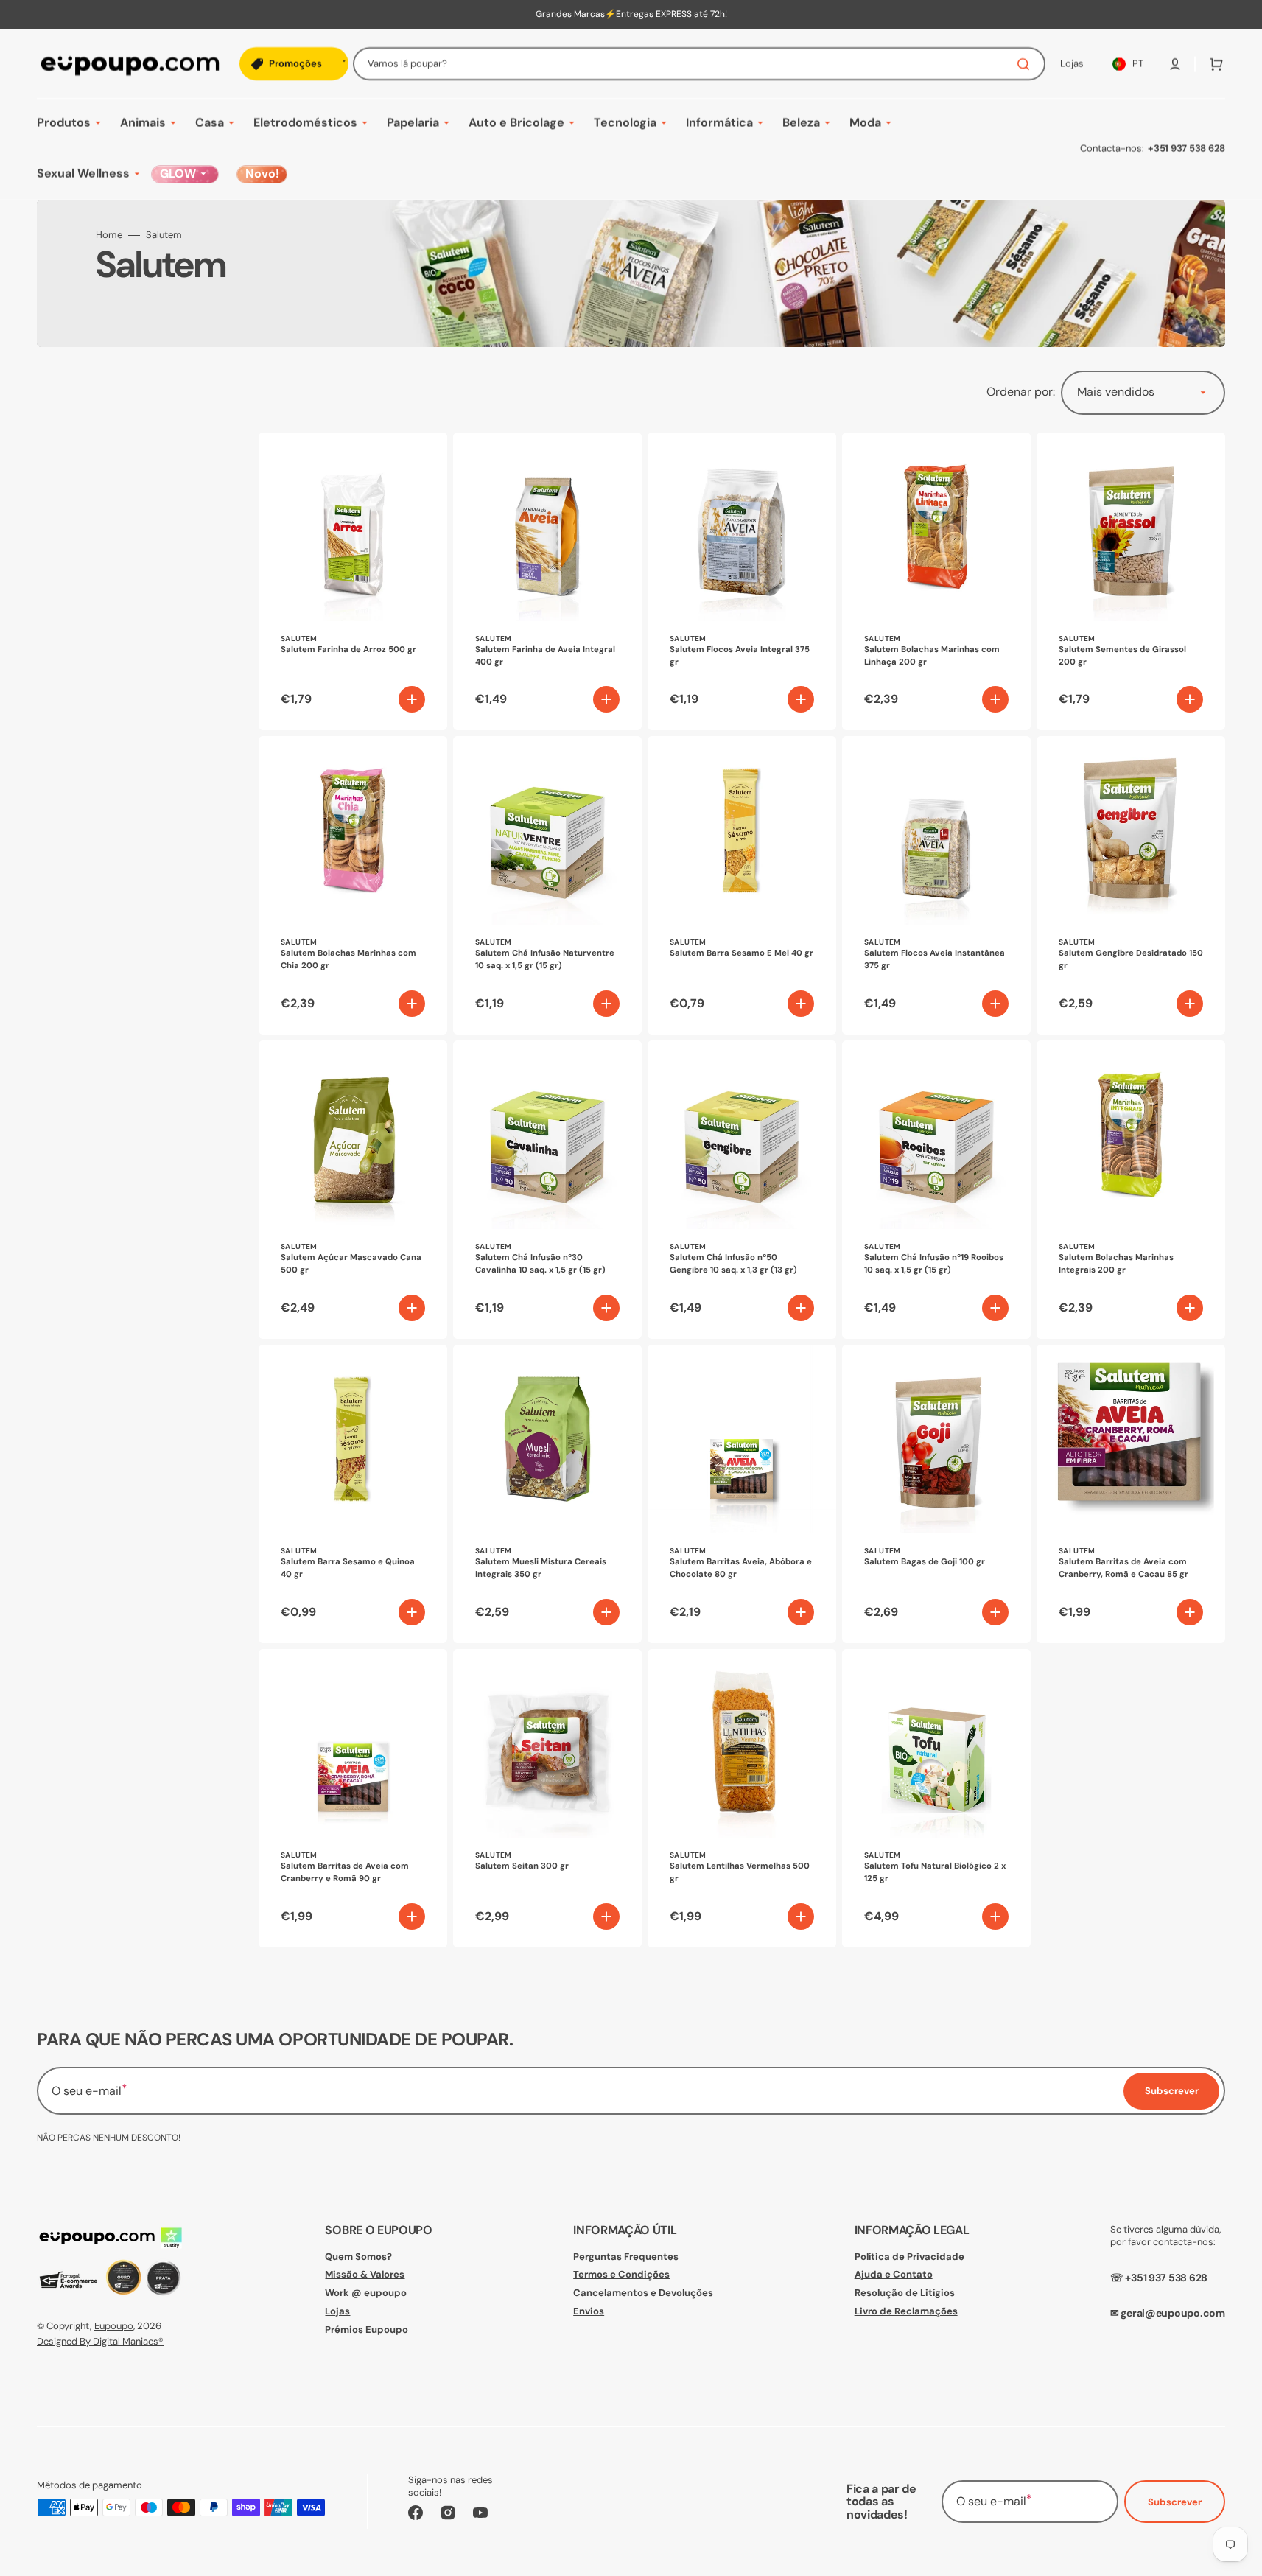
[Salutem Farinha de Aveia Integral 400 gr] (547, 582)
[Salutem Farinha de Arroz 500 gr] (353, 582)
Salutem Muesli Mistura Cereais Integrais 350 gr (541, 1568)
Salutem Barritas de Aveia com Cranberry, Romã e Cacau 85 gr (1123, 1568)
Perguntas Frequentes (626, 2257)
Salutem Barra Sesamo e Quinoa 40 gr (348, 1568)
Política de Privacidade (909, 2257)
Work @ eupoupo (366, 2293)
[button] (1175, 64)
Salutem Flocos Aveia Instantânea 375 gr (935, 959)
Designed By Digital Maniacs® (100, 2341)
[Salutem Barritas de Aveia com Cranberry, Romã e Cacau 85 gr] (1131, 1494)
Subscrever (1175, 2502)
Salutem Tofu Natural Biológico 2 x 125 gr (935, 1872)
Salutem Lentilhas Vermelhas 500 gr (740, 1872)
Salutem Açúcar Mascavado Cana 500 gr (351, 1264)
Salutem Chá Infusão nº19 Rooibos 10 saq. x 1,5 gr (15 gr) (934, 1264)
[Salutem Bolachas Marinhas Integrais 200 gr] (1131, 1190)
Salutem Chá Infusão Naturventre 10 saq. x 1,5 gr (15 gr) (545, 959)
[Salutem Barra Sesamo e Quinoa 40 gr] (353, 1494)
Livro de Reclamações (906, 2311)
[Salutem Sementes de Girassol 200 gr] (1131, 582)
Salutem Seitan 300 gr (522, 1866)
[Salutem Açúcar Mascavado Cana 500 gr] (353, 1190)
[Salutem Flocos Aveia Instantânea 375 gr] (936, 885)
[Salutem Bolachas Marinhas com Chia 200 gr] (353, 885)
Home (109, 235)
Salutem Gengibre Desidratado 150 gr (1131, 959)
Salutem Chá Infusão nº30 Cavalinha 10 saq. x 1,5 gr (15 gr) (540, 1264)
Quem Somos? (358, 2257)
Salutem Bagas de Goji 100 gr (925, 1562)
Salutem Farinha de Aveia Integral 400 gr (545, 656)
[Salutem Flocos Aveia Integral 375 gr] (742, 582)
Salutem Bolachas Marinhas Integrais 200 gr (1116, 1264)
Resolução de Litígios (905, 2293)
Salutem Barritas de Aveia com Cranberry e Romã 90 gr (345, 1872)
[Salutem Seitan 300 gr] (547, 1798)
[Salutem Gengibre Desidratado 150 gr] (1131, 885)
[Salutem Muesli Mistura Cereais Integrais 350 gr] (547, 1494)
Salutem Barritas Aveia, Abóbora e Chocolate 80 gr (741, 1568)
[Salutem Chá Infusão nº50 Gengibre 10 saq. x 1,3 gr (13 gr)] (742, 1190)
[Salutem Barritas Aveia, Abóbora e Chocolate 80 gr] (742, 1494)
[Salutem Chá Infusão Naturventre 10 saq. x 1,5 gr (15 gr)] (547, 885)
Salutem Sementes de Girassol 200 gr (1122, 656)
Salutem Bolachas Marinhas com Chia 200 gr (348, 959)
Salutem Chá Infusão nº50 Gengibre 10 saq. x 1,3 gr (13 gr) (733, 1264)
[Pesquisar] (1026, 64)
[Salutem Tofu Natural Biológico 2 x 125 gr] (936, 1798)
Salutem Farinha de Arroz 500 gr (348, 650)
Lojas (337, 2311)
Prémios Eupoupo (367, 2330)
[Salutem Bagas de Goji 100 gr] (936, 1494)
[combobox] (699, 64)
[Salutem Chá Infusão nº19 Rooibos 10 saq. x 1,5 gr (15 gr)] (936, 1190)
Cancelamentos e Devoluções (643, 2293)
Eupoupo (114, 2326)
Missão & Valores (365, 2274)
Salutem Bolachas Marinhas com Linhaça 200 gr (932, 656)
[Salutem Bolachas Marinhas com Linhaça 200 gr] (936, 582)
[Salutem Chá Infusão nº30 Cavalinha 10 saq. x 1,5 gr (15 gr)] (547, 1190)
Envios (589, 2311)
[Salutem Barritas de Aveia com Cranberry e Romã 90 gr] (353, 1798)
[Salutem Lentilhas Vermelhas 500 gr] (742, 1798)
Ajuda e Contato (894, 2274)
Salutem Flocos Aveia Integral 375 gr (740, 656)
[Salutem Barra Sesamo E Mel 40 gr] (742, 885)
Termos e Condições (621, 2274)
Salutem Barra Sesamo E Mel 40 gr (742, 953)
